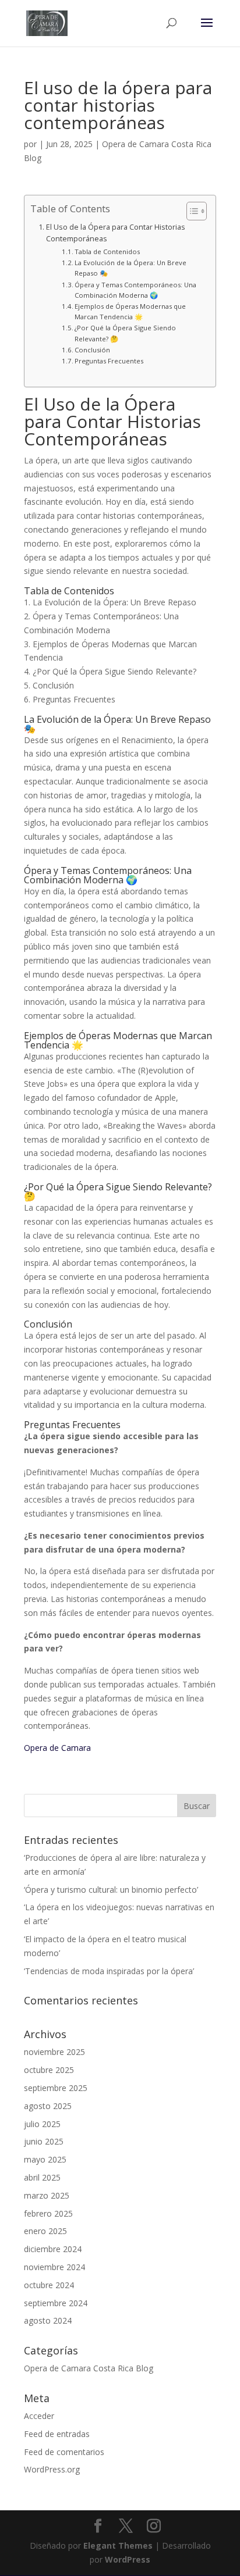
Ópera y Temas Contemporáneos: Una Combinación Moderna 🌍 (135, 290)
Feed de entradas (57, 2434)
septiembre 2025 (56, 2088)
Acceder (39, 2416)
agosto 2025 (48, 2106)
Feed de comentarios (64, 2452)
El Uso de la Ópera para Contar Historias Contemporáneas (116, 233)
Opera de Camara (57, 1748)
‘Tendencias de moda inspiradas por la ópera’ (109, 1971)
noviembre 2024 (54, 2267)
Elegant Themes (118, 2545)
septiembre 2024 (56, 2303)
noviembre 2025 (54, 2052)
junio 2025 (44, 2141)
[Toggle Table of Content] (191, 211)
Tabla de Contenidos (107, 251)
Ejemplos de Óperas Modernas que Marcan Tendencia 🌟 (130, 311)
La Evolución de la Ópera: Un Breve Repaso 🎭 (130, 268)
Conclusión (92, 350)
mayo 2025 (45, 2159)
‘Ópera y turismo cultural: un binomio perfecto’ (111, 1890)
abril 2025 (42, 2177)
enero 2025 (45, 2231)
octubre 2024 (49, 2285)
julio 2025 (42, 2124)
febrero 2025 (48, 2213)
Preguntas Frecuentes (109, 361)
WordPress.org (52, 2469)
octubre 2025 (49, 2070)
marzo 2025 (47, 2195)
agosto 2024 (48, 2320)
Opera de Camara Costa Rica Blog (89, 2368)
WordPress (128, 2559)
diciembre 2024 (53, 2249)
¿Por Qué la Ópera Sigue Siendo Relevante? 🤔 (125, 333)
